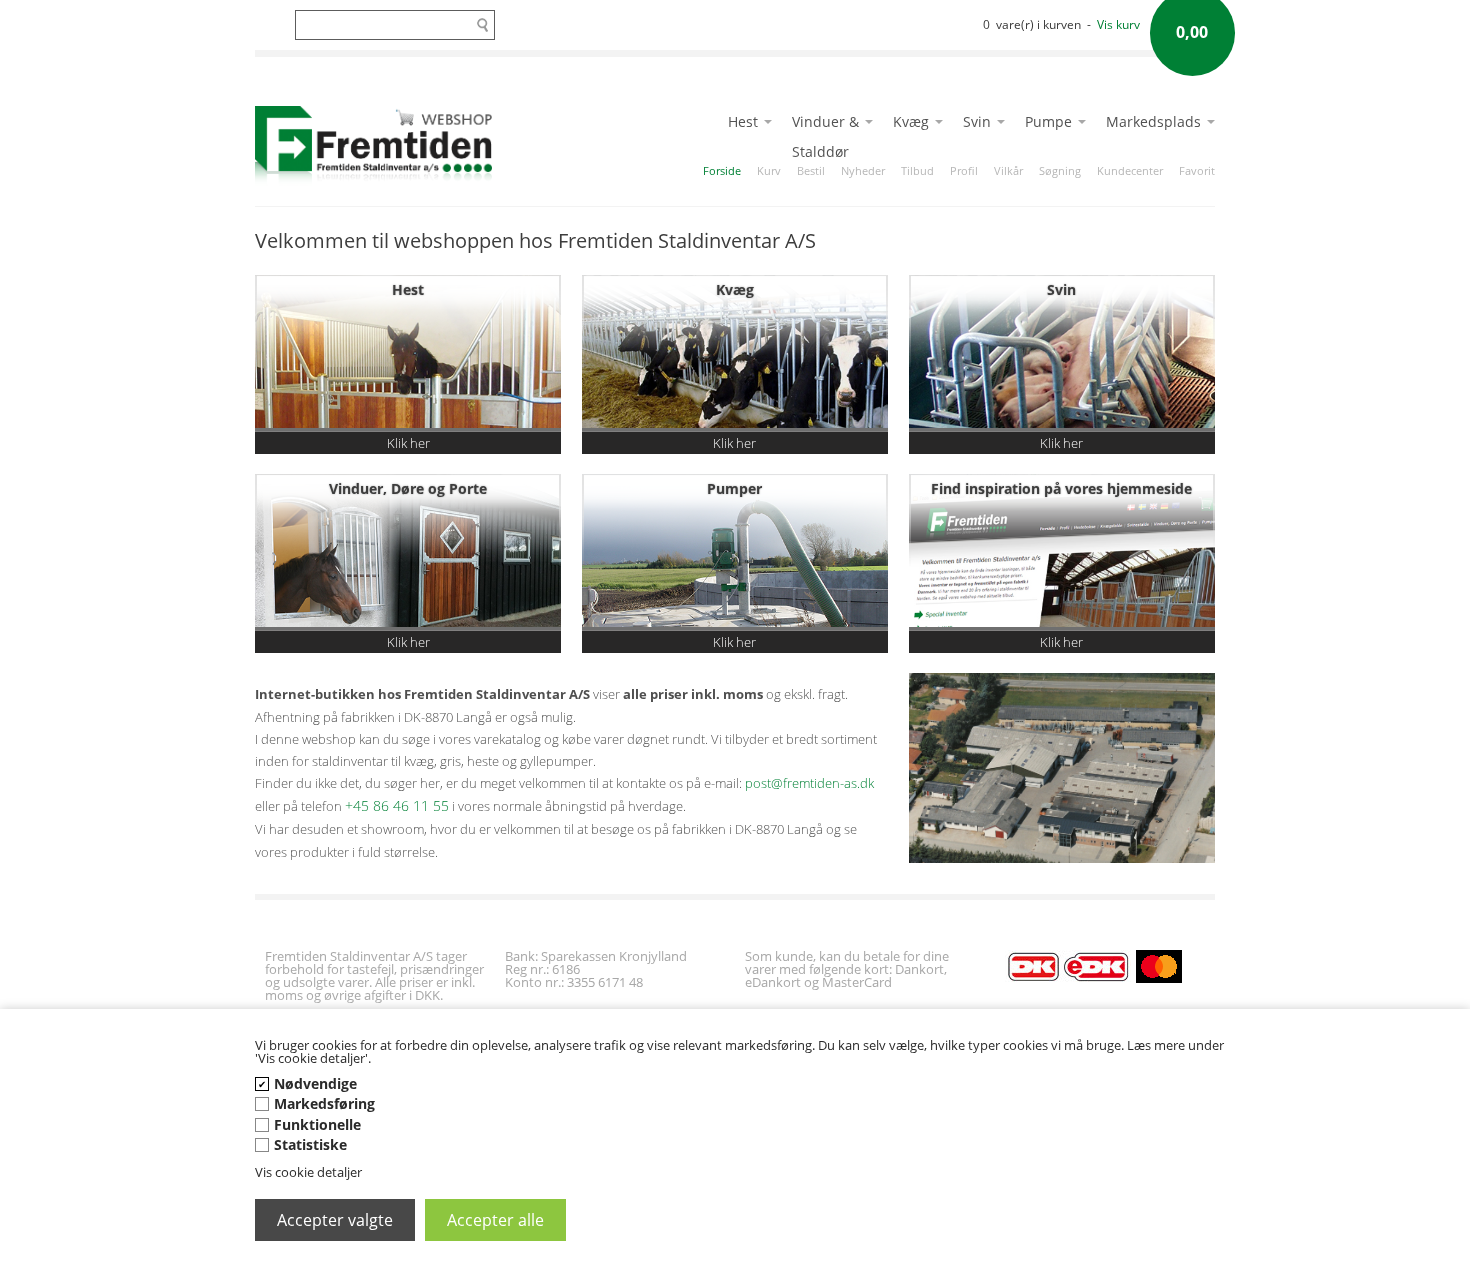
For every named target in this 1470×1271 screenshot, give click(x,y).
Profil (964, 170)
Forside (722, 170)
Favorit (1197, 170)
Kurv (769, 170)
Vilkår (1008, 170)
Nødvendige (315, 1083)
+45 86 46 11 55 (397, 805)
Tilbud (917, 170)
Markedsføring (324, 1103)
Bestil (811, 170)
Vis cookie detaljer (308, 1172)
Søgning (1060, 170)
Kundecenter (1130, 170)
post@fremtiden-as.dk (809, 783)
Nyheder (863, 170)
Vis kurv (1118, 24)
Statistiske (310, 1144)
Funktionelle (317, 1124)
